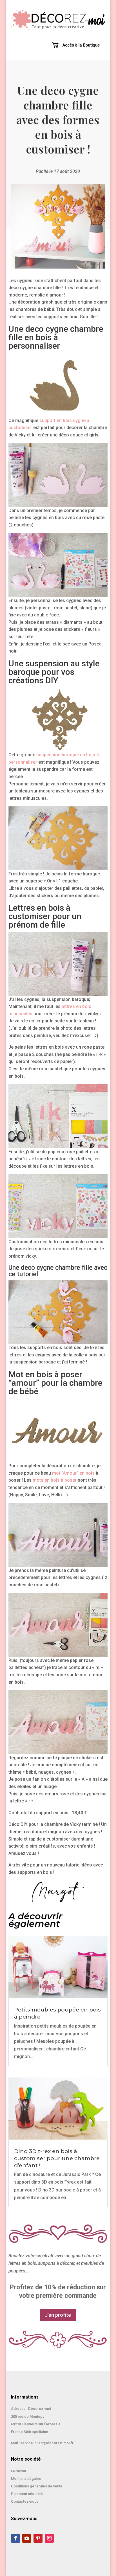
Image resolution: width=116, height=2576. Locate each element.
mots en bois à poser (55, 1480)
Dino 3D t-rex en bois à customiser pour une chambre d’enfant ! (57, 2158)
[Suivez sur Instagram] (49, 2538)
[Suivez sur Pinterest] (38, 2538)
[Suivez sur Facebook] (15, 2538)
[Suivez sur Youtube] (27, 2538)
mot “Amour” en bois (73, 1473)
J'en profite (58, 2315)
